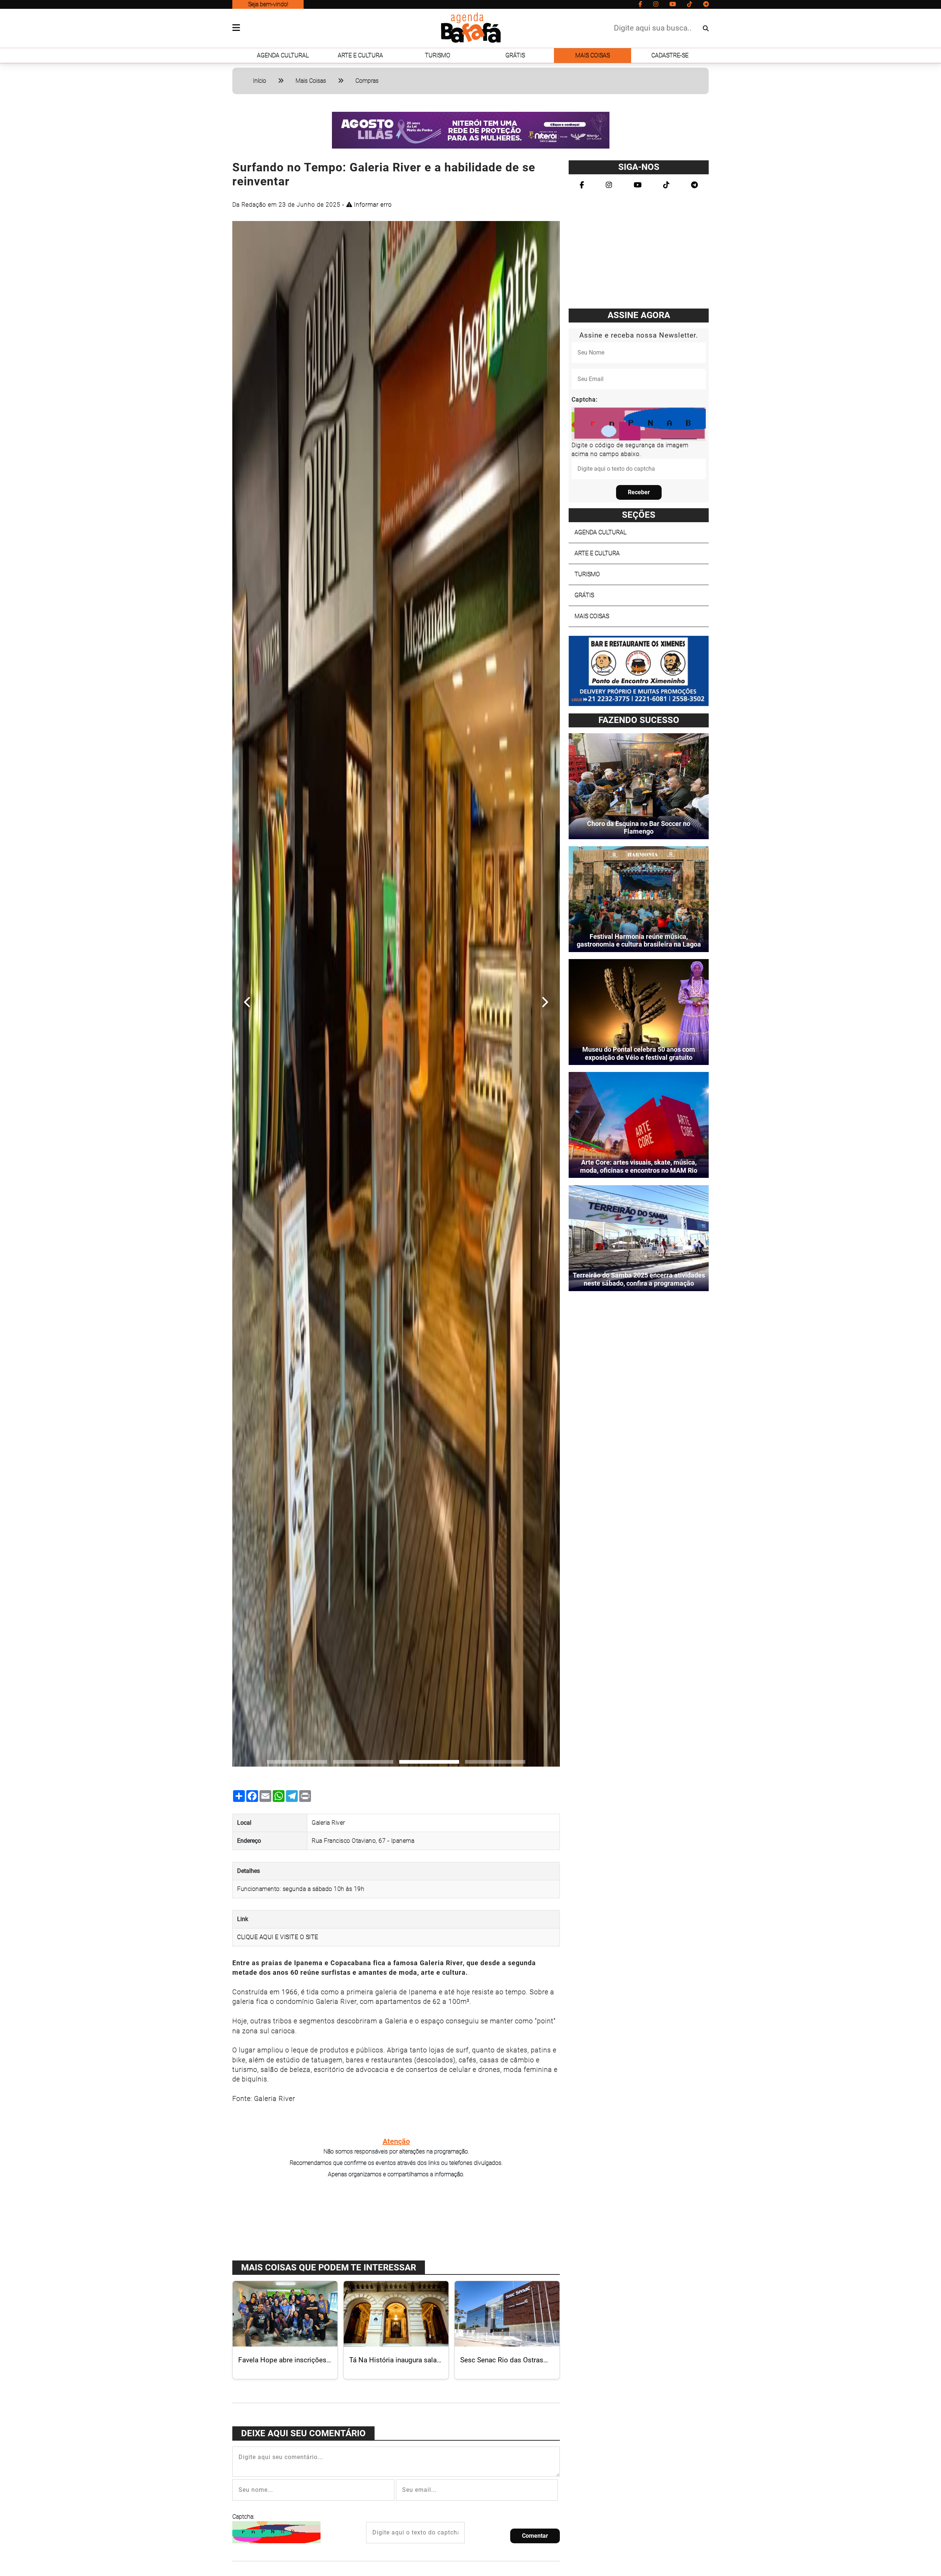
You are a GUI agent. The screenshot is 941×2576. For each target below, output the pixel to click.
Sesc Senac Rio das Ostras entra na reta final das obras (503, 2364)
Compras (367, 81)
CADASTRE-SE (670, 55)
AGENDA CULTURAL (283, 55)
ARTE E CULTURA (360, 55)
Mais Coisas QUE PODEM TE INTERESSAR (329, 2267)
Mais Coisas (311, 81)
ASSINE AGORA (639, 315)
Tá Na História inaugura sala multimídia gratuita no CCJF (393, 2364)
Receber (639, 492)
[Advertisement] (396, 2219)
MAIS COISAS (593, 55)
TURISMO (438, 55)
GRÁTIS (515, 55)
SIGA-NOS (639, 167)
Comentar (535, 2536)
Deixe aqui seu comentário (303, 2433)
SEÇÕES (639, 515)
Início (260, 81)
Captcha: (243, 2517)
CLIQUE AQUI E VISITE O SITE (278, 1937)
